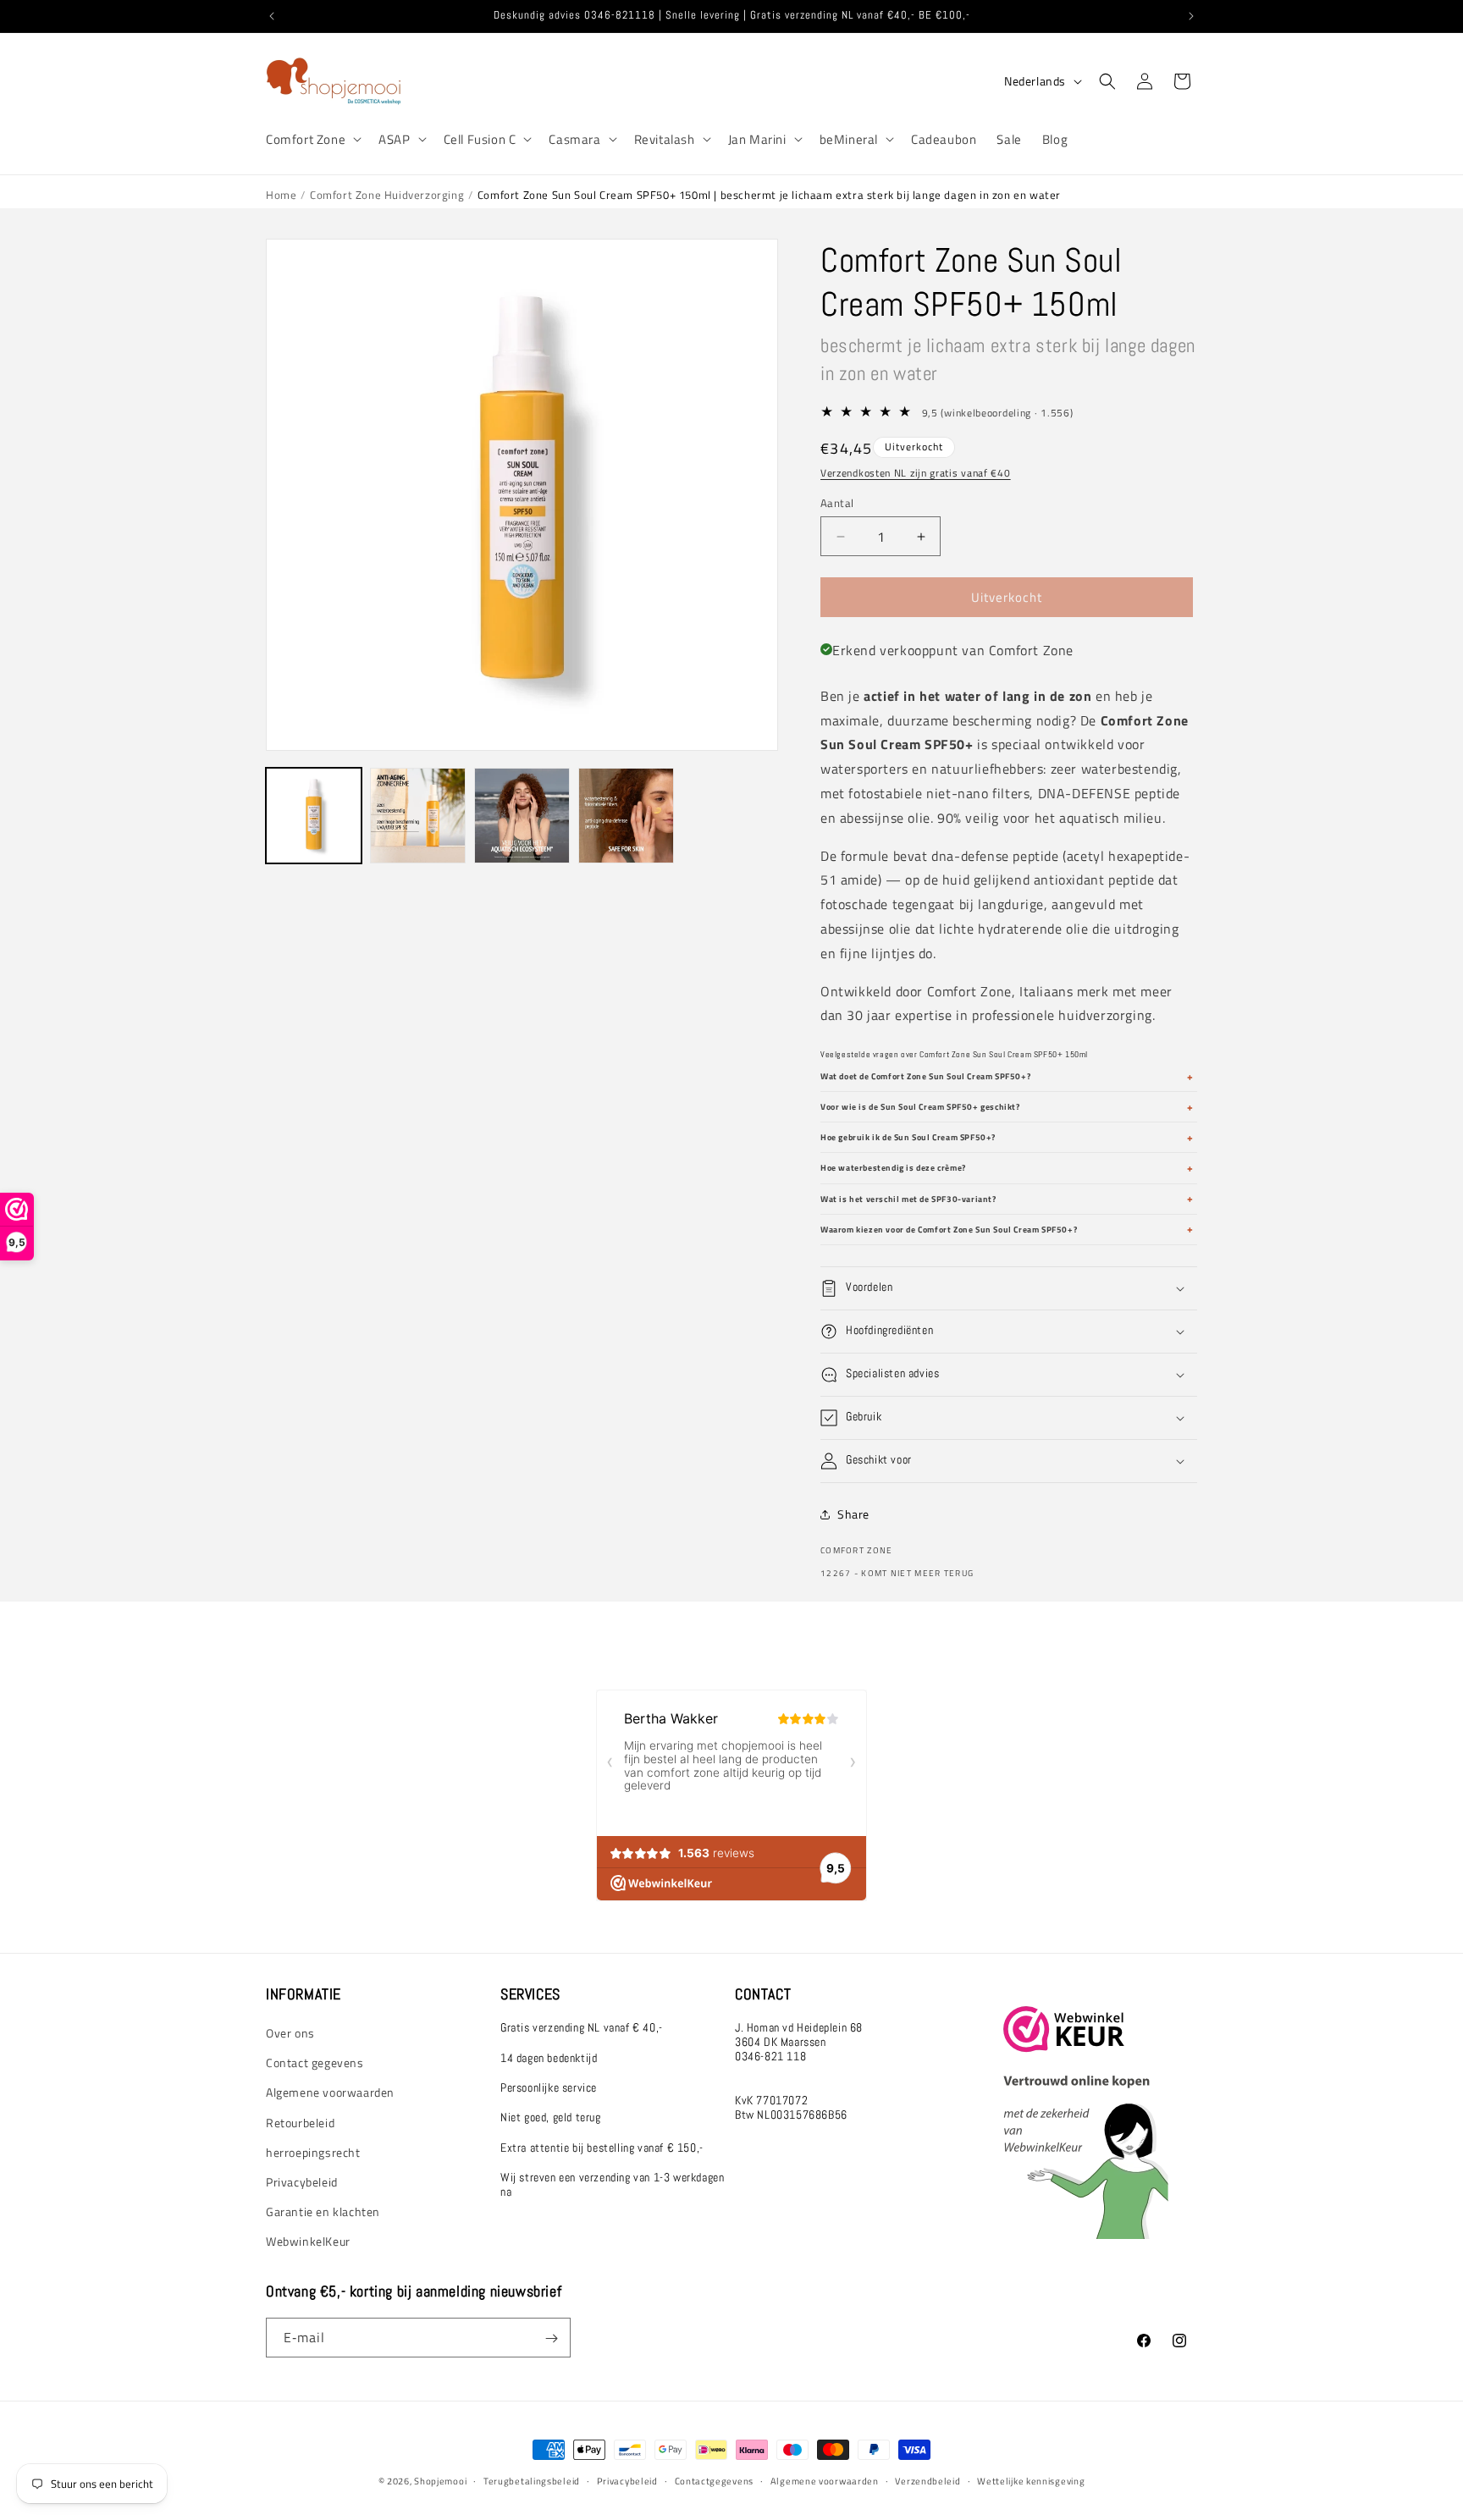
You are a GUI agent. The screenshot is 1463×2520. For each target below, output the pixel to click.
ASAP (394, 140)
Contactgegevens (715, 2481)
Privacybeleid (302, 2182)
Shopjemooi (440, 2481)
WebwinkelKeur (308, 2241)
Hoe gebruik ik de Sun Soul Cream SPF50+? (908, 1137)
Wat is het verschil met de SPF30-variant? (908, 1199)
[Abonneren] (551, 2338)
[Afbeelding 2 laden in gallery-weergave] (418, 816)
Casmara (574, 140)
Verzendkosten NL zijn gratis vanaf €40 (916, 473)
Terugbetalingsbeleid (532, 2481)
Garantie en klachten (323, 2211)
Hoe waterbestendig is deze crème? (893, 1168)
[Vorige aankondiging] (272, 16)
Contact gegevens (315, 2062)
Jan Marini (757, 140)
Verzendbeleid (927, 2481)
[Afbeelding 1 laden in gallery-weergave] (314, 816)
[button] (312, 140)
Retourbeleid (300, 2123)
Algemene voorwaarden (330, 2092)
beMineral (849, 140)
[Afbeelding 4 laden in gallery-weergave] (626, 816)
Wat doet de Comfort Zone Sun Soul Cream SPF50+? (925, 1076)
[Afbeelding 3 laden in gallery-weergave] (522, 816)
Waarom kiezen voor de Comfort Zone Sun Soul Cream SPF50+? (949, 1230)
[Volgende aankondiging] (1191, 16)
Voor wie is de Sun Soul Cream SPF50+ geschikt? (920, 1107)
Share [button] (853, 1514)
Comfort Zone (306, 140)
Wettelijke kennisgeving (1031, 2481)
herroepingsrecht (313, 2152)
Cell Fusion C (480, 140)
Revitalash (665, 140)
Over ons (290, 2033)
